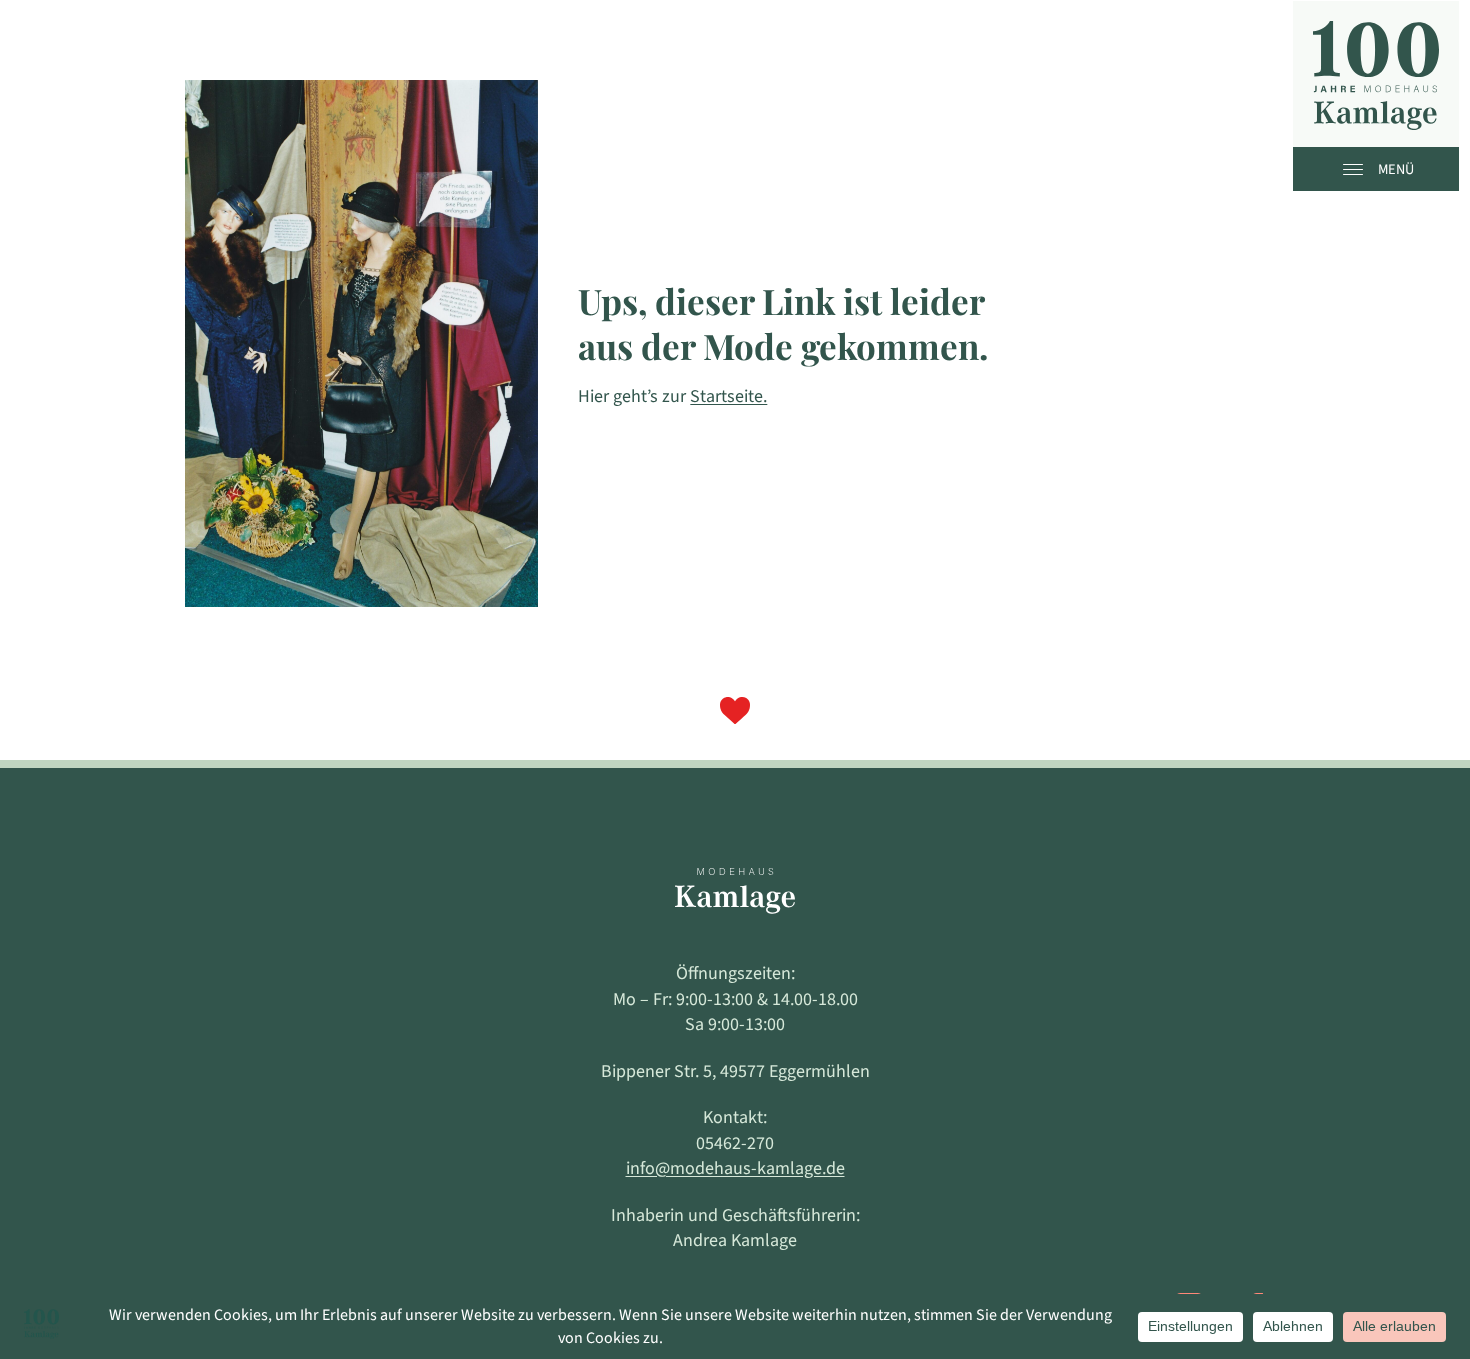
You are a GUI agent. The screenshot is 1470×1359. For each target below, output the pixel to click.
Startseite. (728, 396)
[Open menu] (1358, 169)
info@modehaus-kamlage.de (735, 1168)
